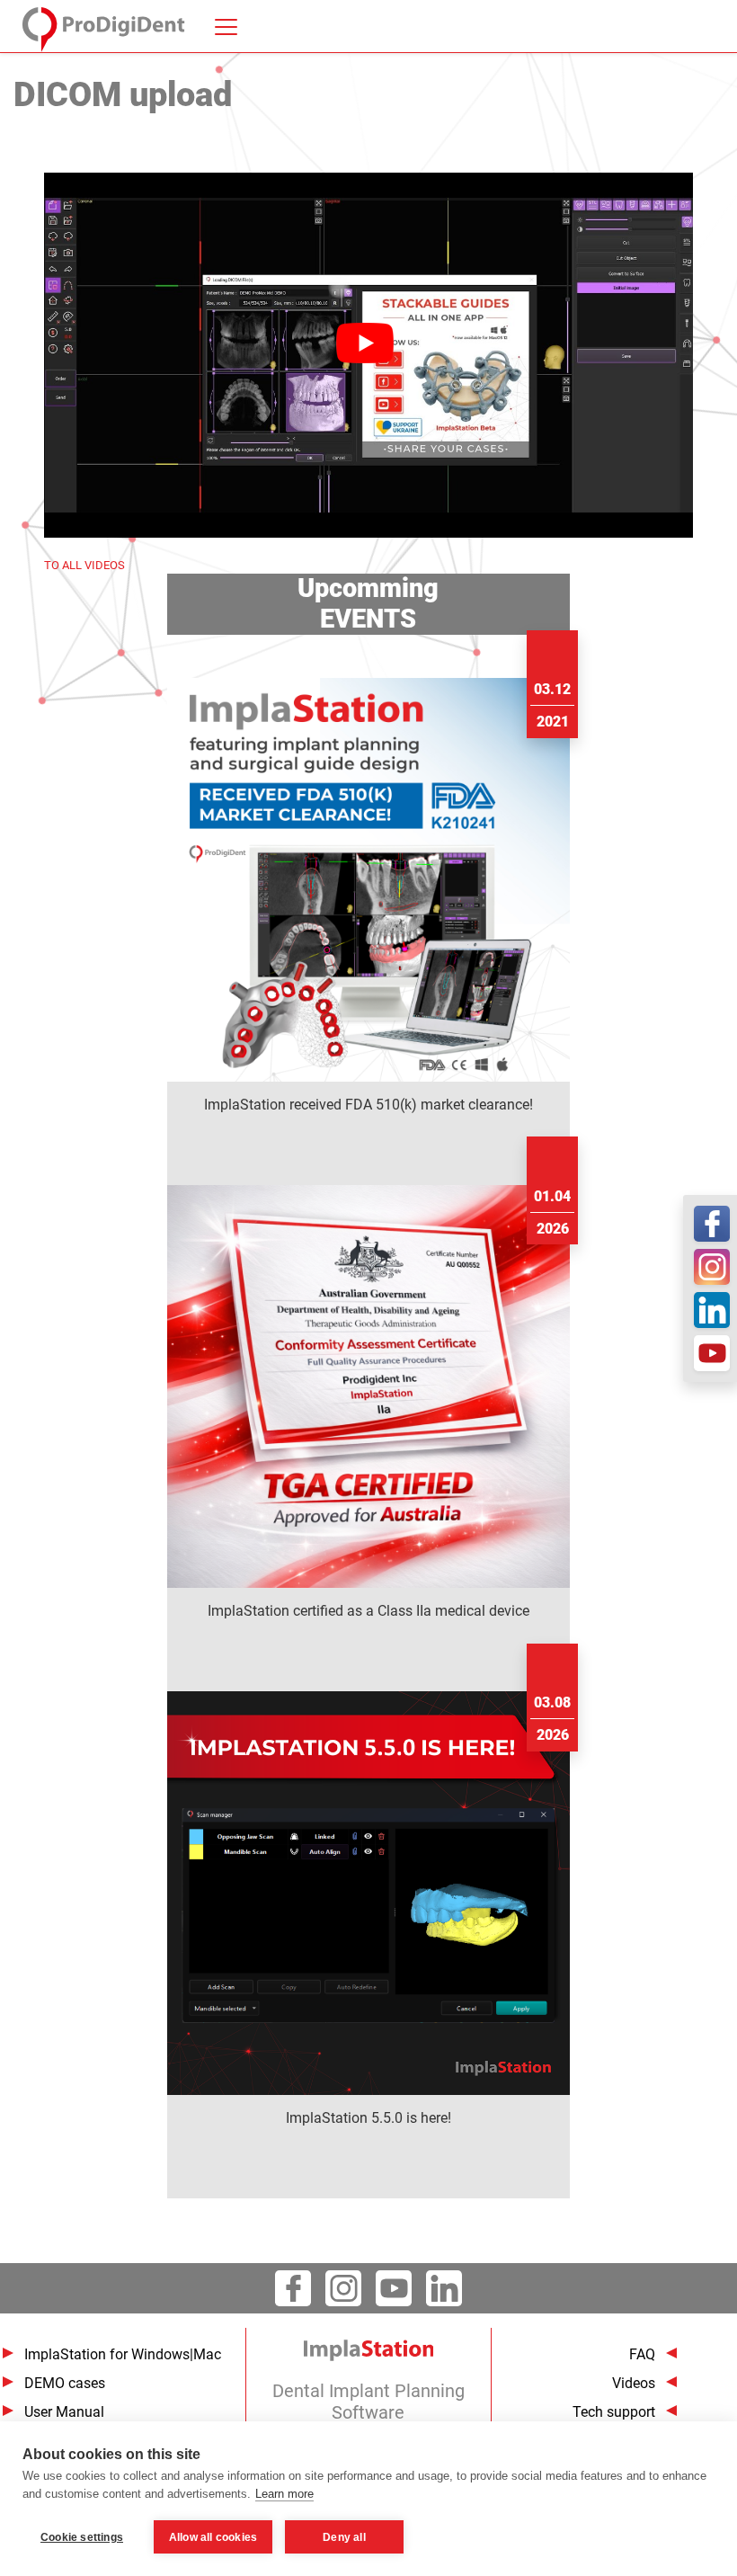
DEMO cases (65, 2383)
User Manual (64, 2412)
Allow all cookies (213, 2537)
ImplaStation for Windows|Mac (123, 2354)
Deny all (344, 2537)
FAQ (642, 2354)
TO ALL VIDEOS (84, 565)
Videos (634, 2383)
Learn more (284, 2494)
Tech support (614, 2412)
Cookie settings (82, 2537)
